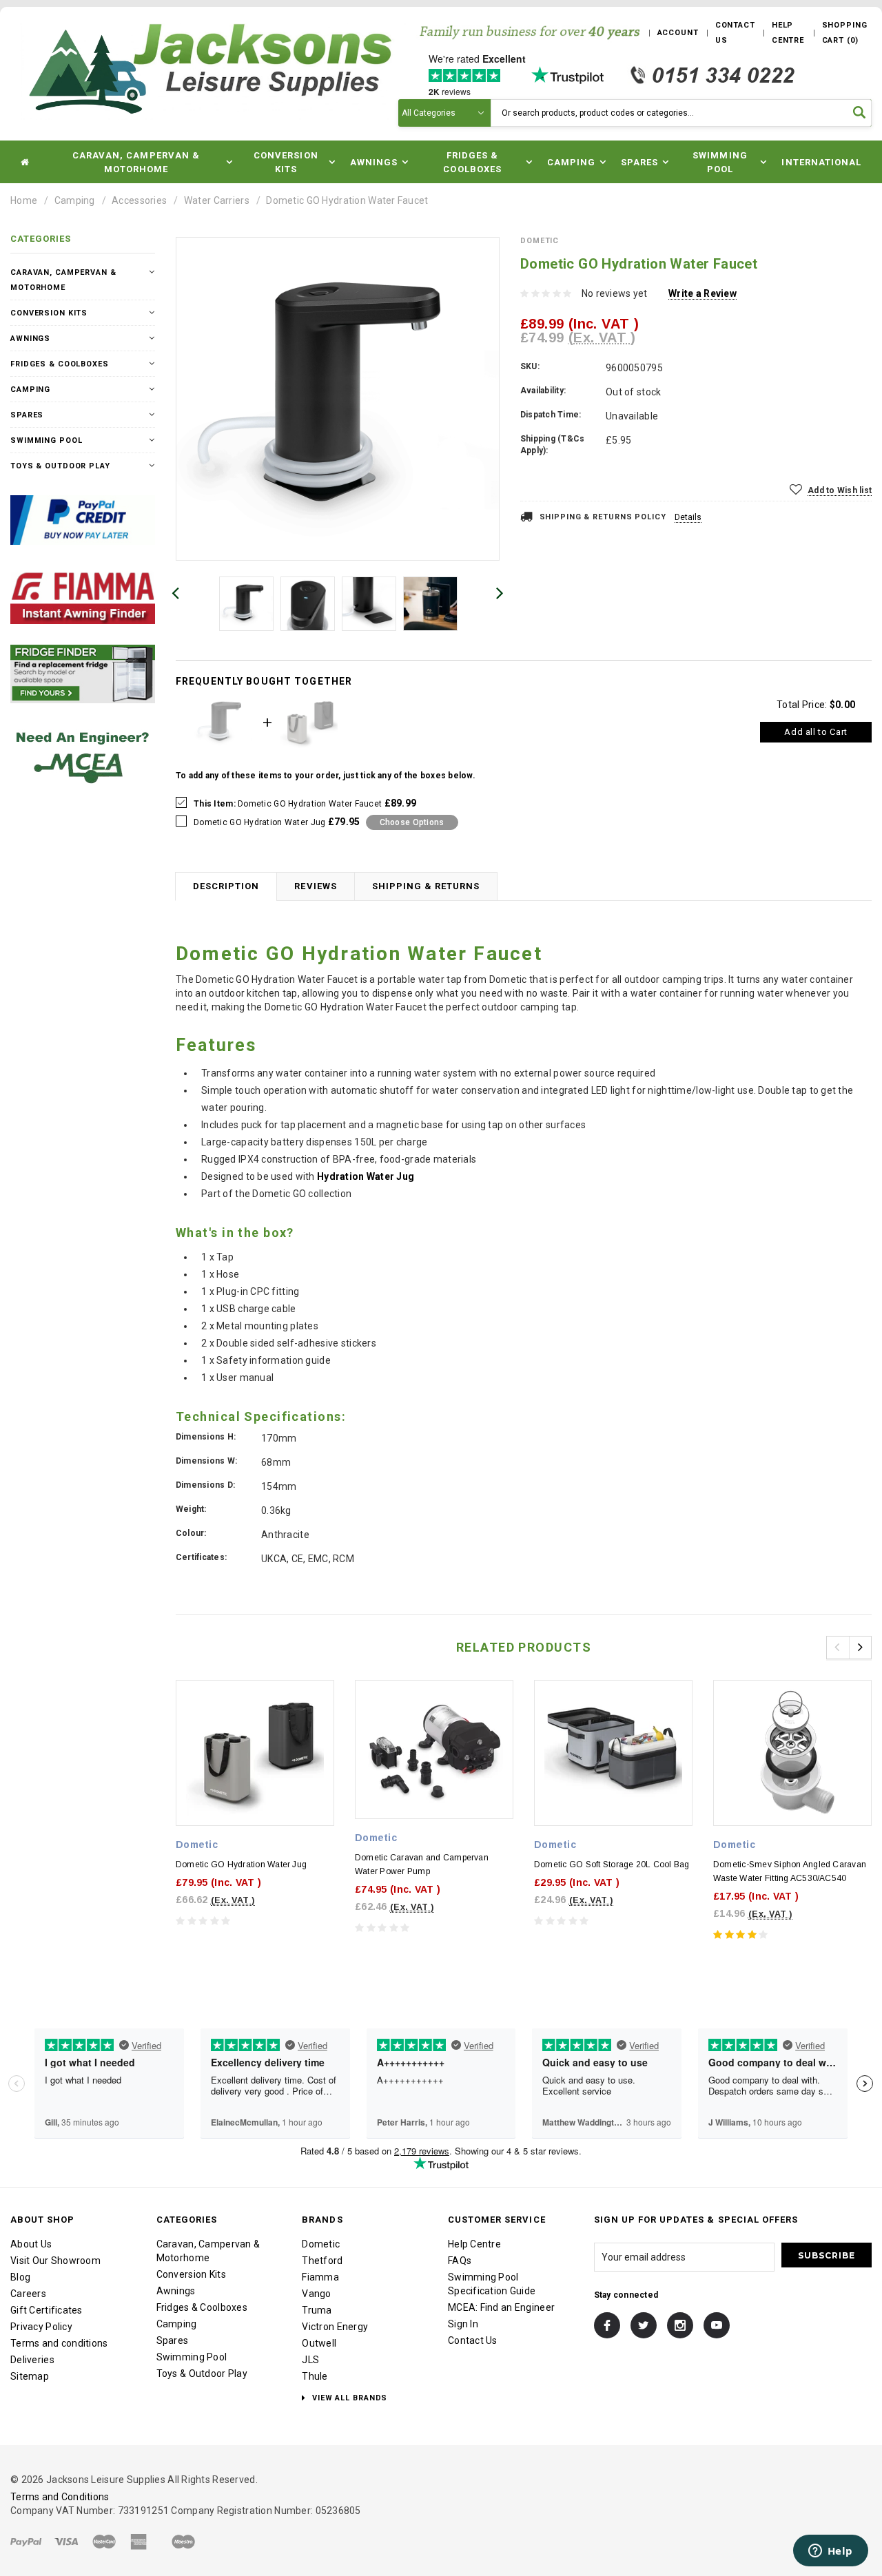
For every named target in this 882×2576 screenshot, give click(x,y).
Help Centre (474, 2244)
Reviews (315, 886)
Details (688, 517)
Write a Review (702, 293)
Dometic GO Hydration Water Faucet (347, 200)
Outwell (319, 2343)
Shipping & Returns (426, 886)
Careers (28, 2294)
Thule (315, 2376)
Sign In (463, 2324)
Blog (20, 2277)
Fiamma (320, 2277)
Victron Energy (335, 2327)
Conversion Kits (49, 313)
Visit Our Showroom (55, 2261)
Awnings (30, 339)
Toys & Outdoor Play (60, 466)
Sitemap (30, 2376)
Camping (75, 200)
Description (226, 886)
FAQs (460, 2261)
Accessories (139, 200)
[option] (338, 399)
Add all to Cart (816, 732)
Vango (316, 2294)
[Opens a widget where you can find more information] (830, 2552)
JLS (310, 2360)
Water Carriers (217, 200)
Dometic (321, 2244)
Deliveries (32, 2360)
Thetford (322, 2261)
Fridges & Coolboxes (60, 364)
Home (24, 200)
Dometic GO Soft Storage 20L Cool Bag (612, 1865)
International (821, 162)
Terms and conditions (59, 2343)
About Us (31, 2244)
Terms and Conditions (60, 2497)
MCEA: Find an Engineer (501, 2307)
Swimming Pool (46, 440)
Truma (317, 2310)
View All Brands (348, 2398)
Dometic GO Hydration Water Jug (241, 1865)
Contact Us (473, 2340)
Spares (27, 415)
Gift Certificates (47, 2310)
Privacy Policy (41, 2327)
